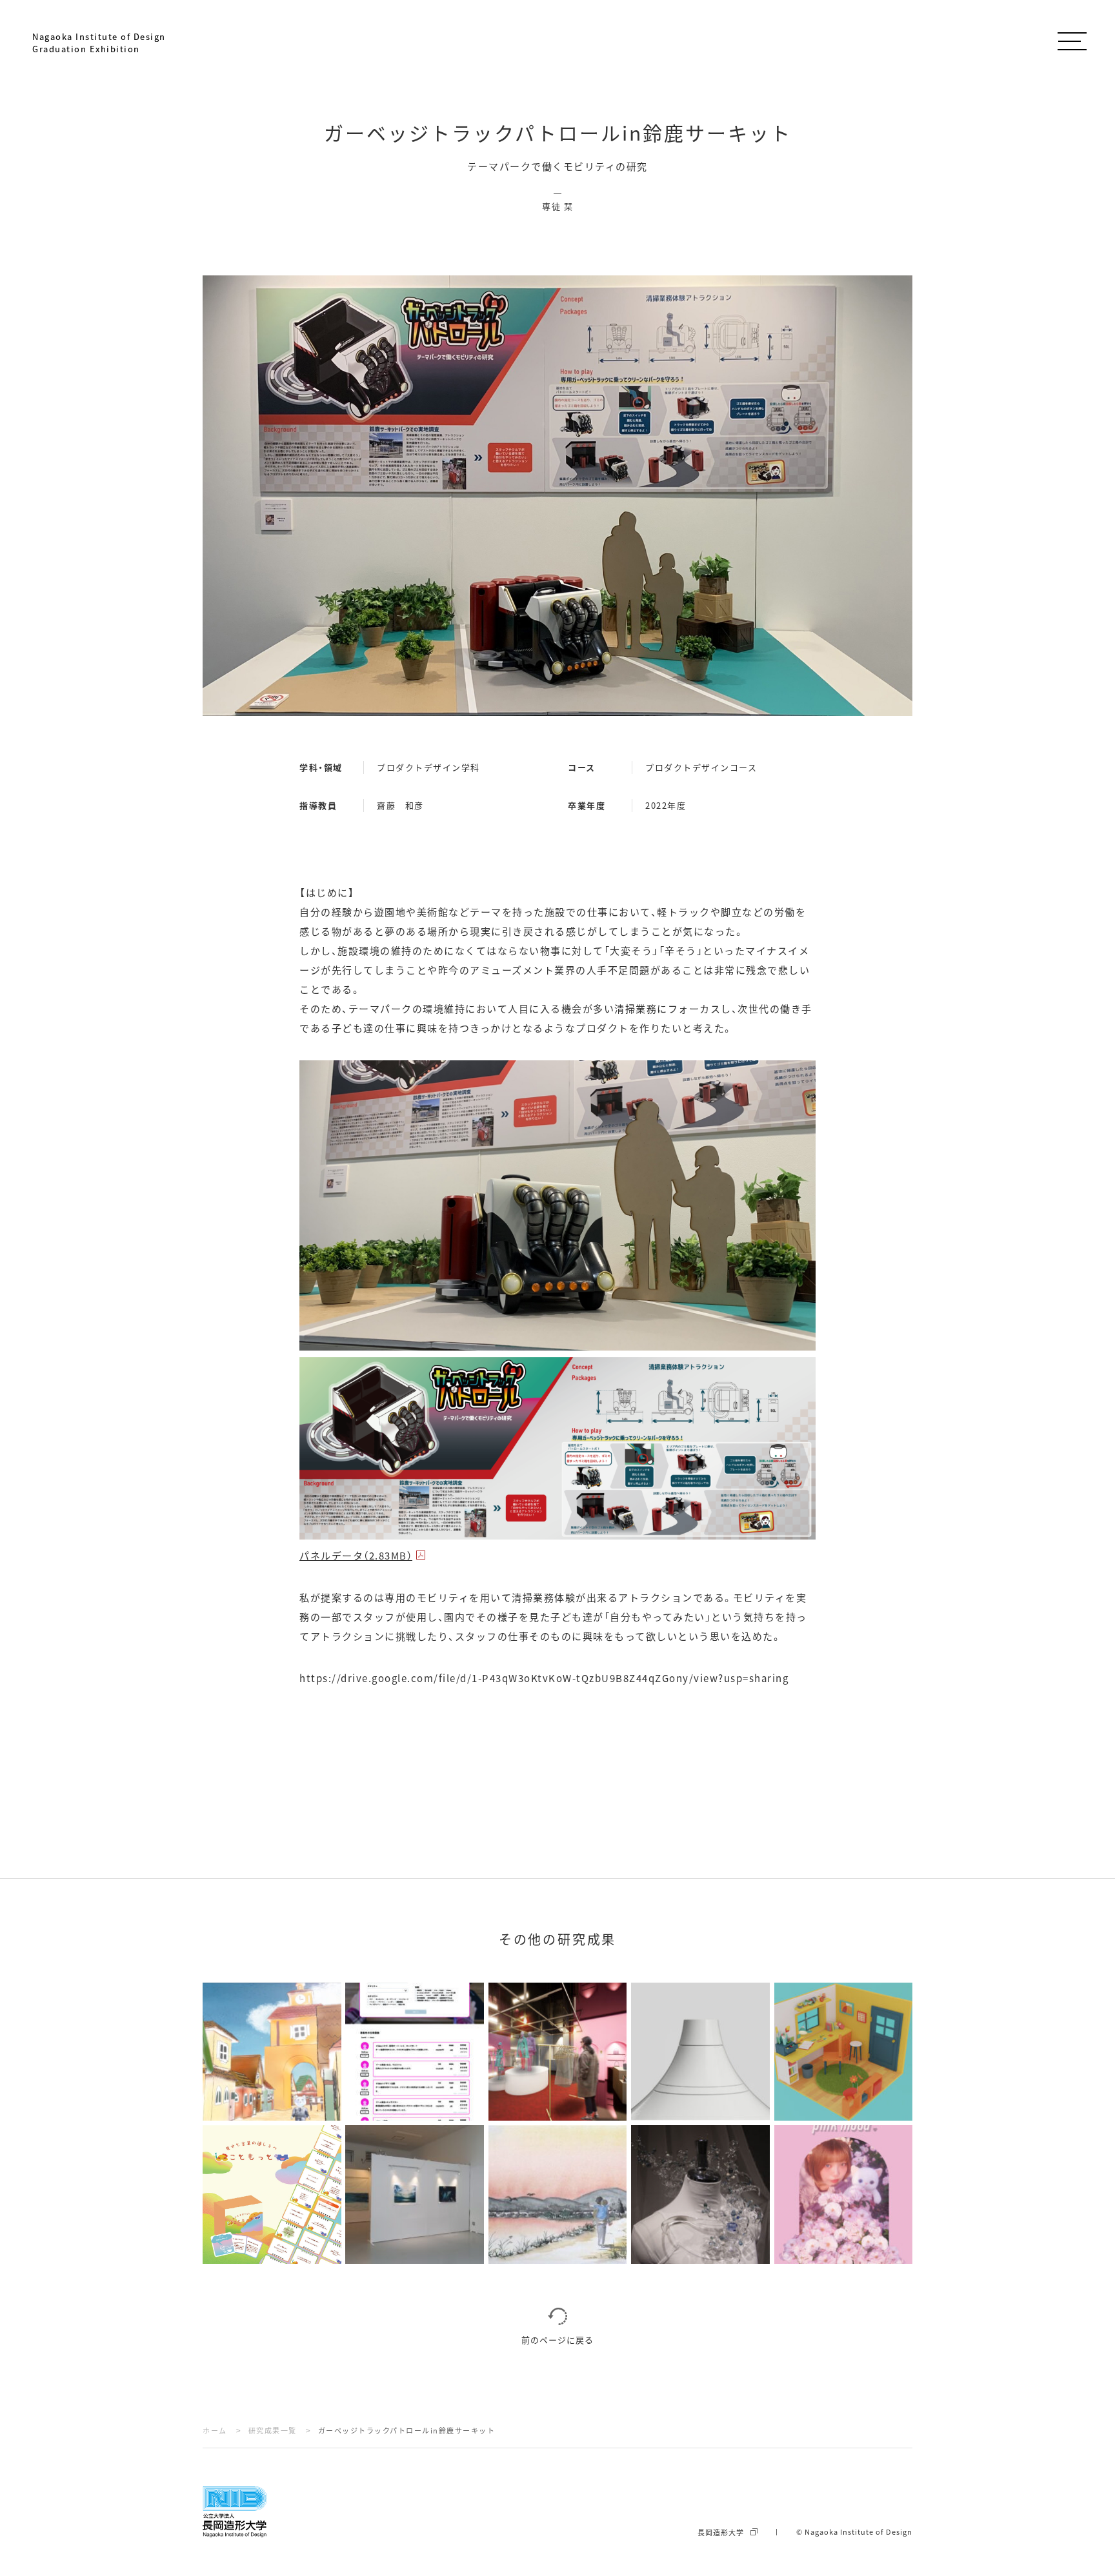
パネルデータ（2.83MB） (356, 1555)
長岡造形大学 (721, 2532)
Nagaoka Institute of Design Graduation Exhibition (99, 43)
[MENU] (1072, 39)
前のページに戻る (557, 2340)
